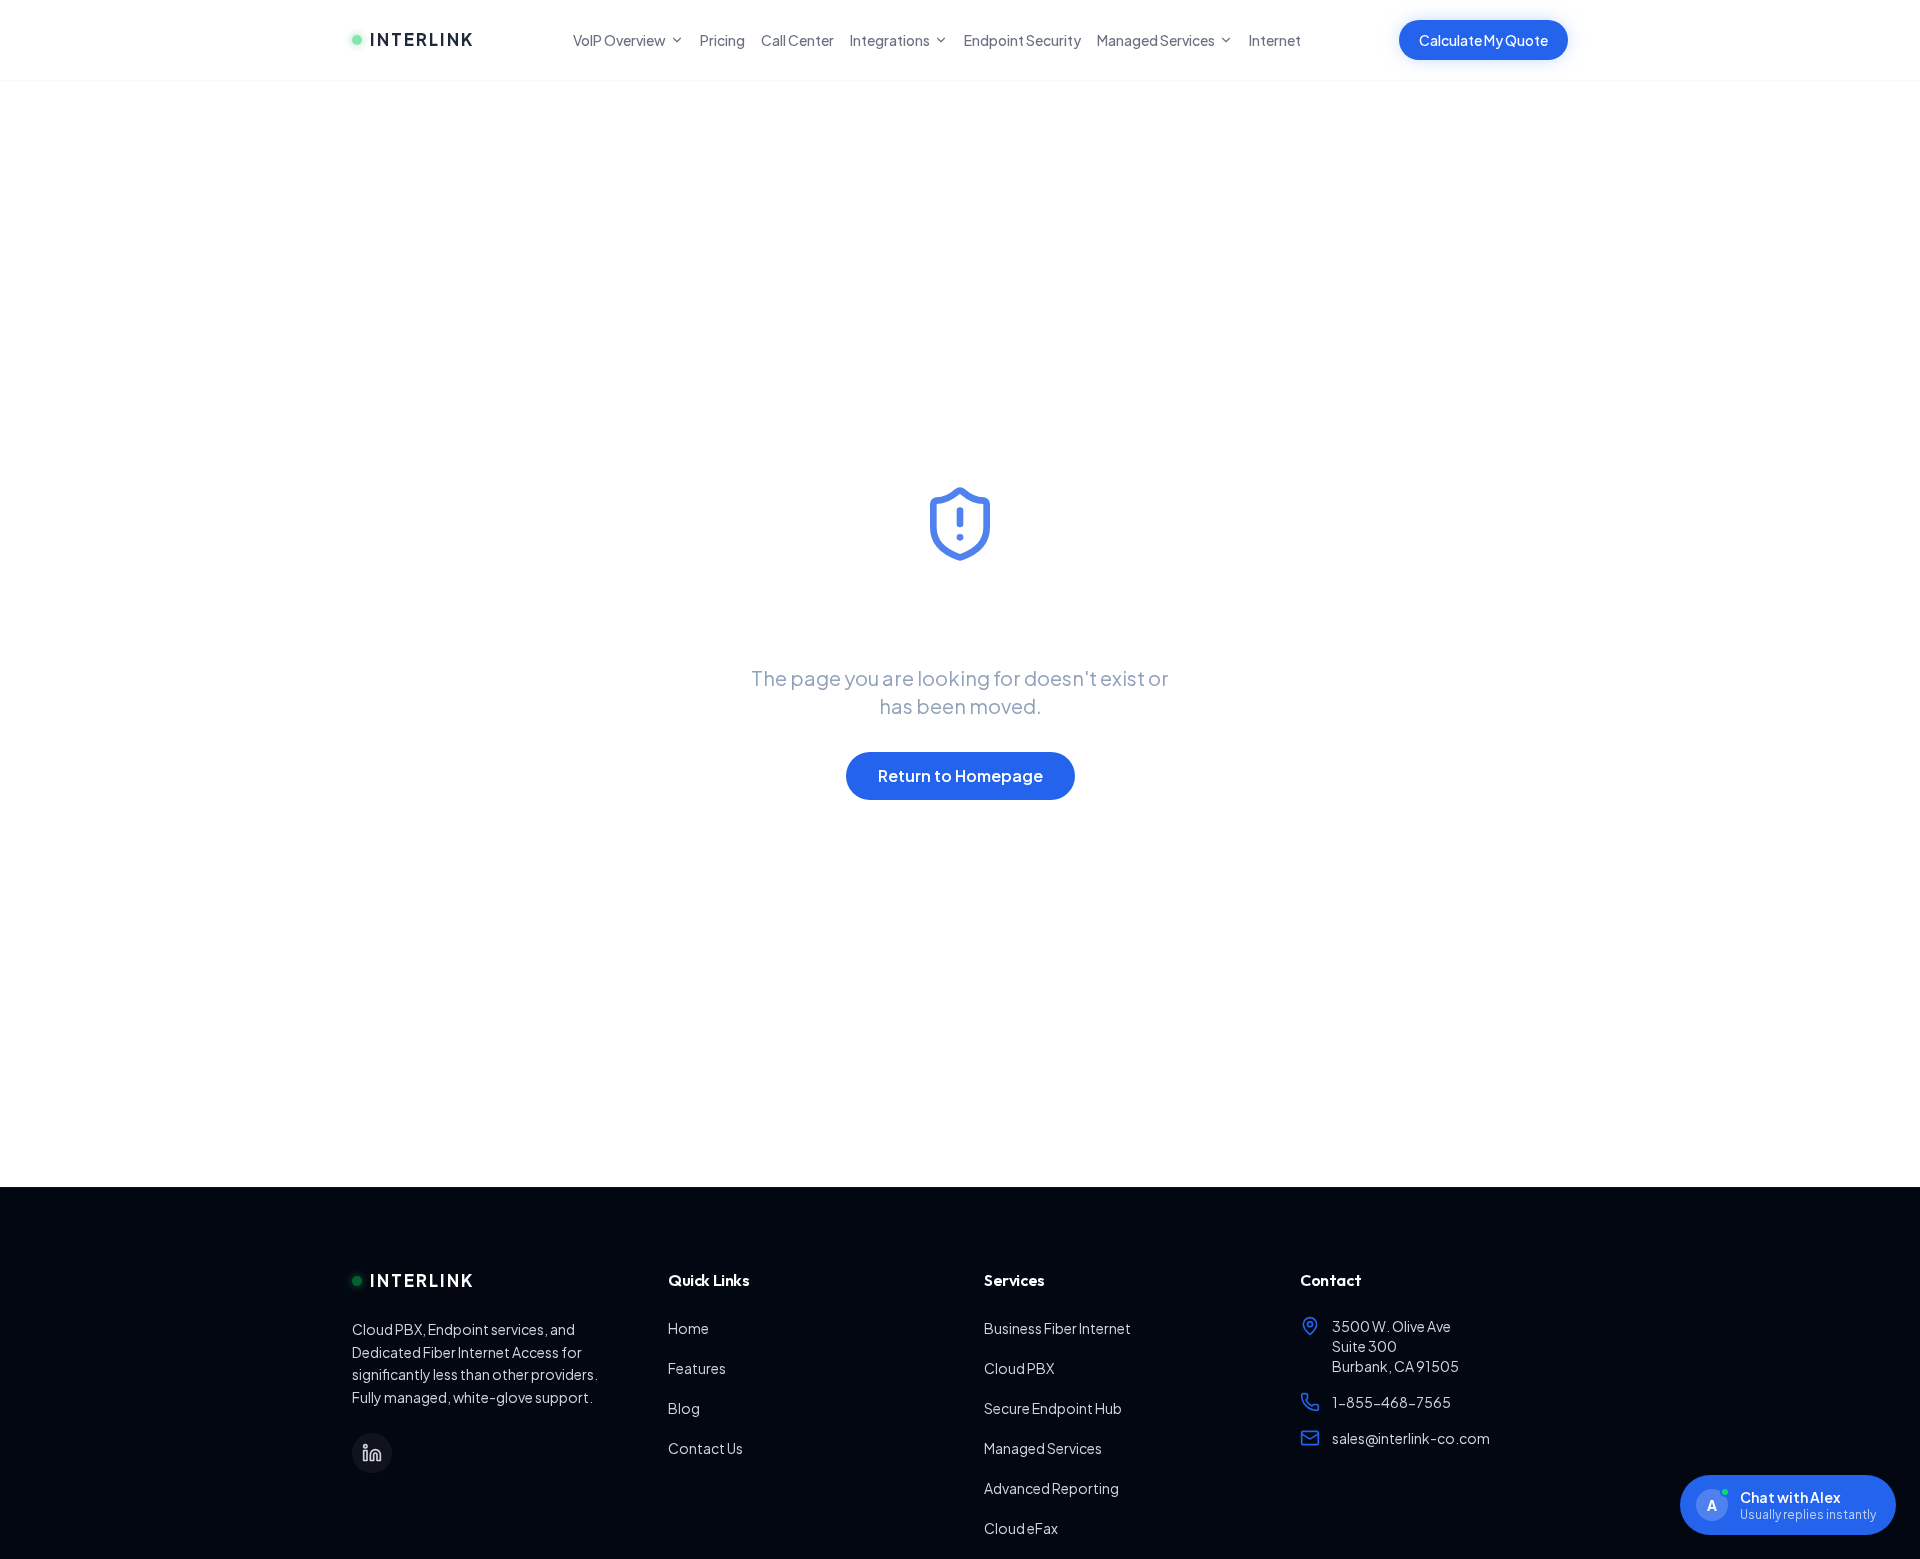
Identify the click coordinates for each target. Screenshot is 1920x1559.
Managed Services (1156, 40)
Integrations (890, 40)
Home (688, 1328)
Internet (1275, 40)
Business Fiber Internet (1057, 1328)
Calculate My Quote (1483, 40)
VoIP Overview (619, 40)
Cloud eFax (1021, 1528)
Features (697, 1368)
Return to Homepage (960, 775)
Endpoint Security (1022, 40)
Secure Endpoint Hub (1053, 1408)
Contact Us (705, 1448)
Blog (684, 1408)
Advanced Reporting (1051, 1488)
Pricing (722, 40)
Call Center (797, 40)
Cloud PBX (1019, 1368)
